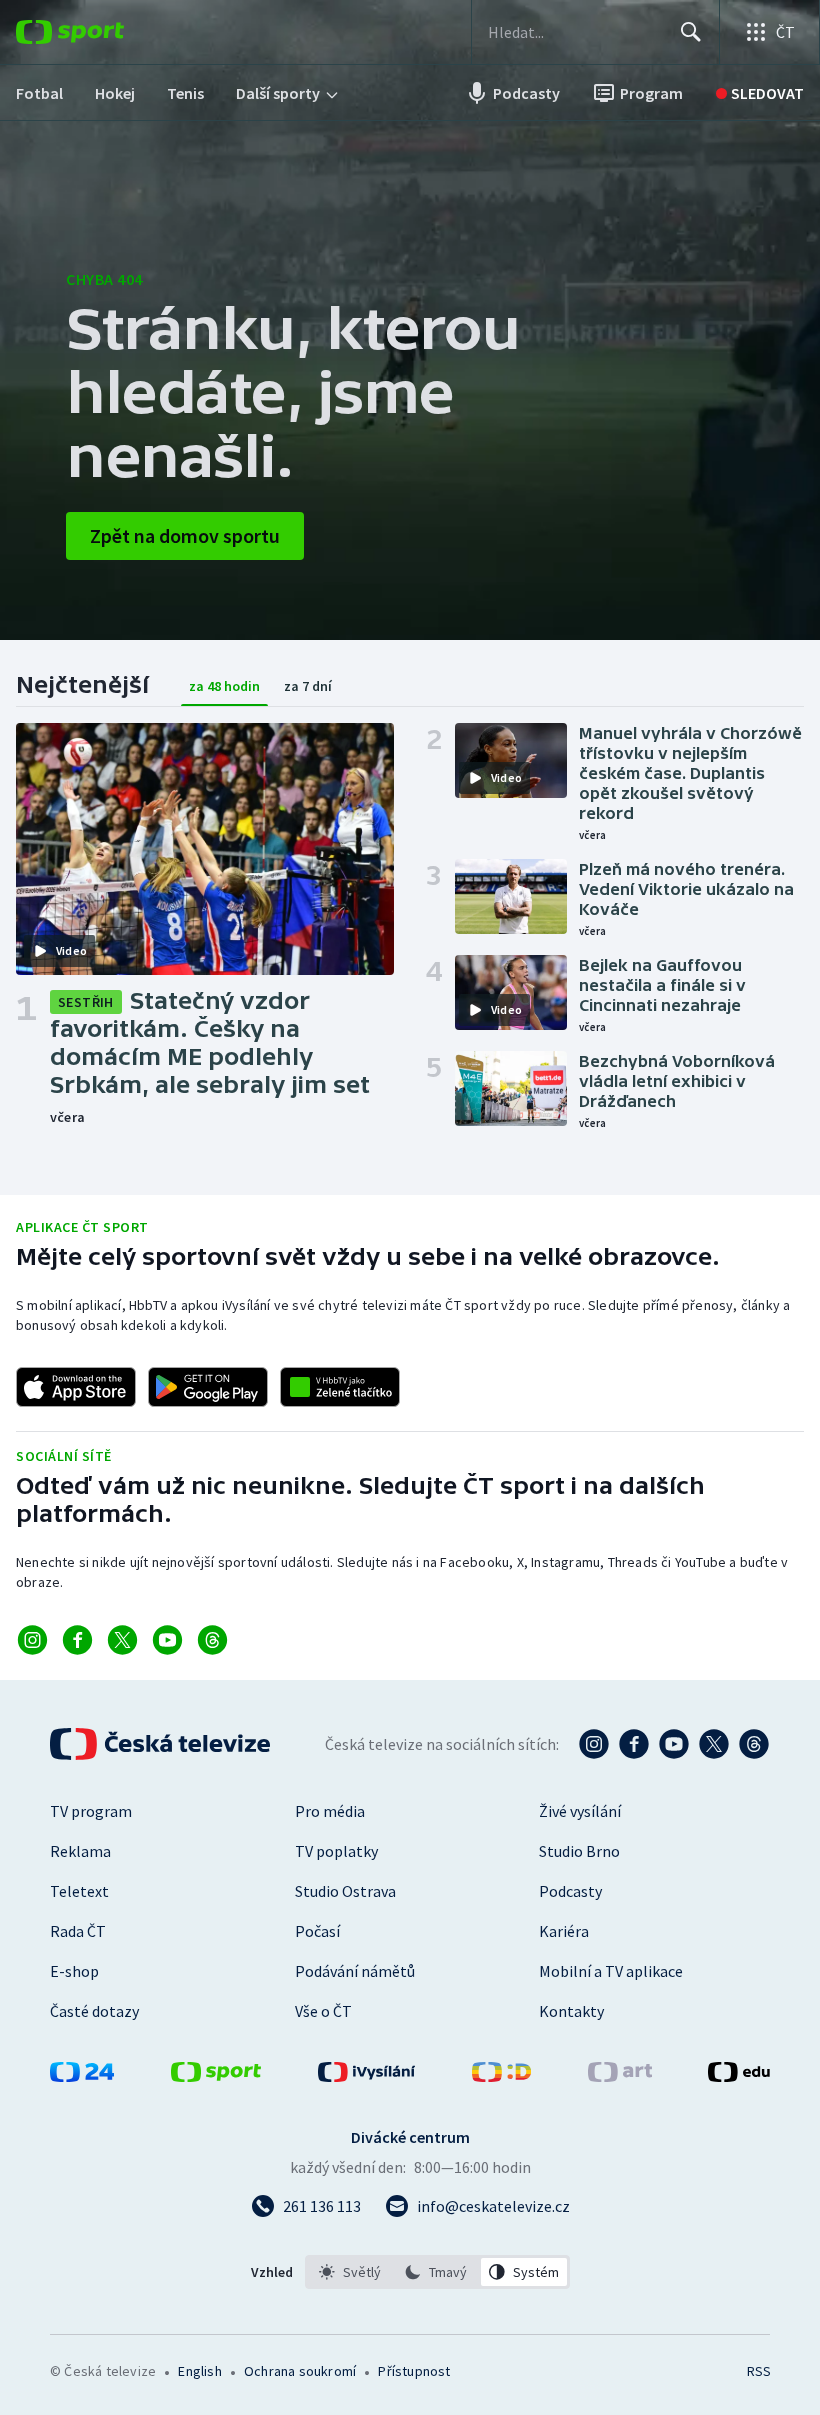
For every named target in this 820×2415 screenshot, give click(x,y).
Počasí (317, 1931)
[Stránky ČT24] (82, 2076)
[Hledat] (691, 32)
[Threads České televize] (754, 1744)
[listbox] (437, 2272)
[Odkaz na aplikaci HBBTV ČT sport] (340, 1387)
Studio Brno (579, 1851)
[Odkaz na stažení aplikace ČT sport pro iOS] (76, 1387)
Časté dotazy (94, 2011)
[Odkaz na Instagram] (32, 1640)
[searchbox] (575, 32)
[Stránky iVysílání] (367, 2076)
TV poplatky (336, 1851)
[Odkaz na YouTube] (167, 1640)
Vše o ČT (323, 2011)
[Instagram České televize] (594, 1744)
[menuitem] (39, 93)
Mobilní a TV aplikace (611, 1971)
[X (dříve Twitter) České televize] (714, 1744)
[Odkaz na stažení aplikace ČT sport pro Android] (208, 1387)
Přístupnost (414, 2371)
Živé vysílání (580, 1811)
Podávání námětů (355, 1971)
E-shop (74, 1971)
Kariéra (564, 1931)
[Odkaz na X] (122, 1640)
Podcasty (570, 1891)
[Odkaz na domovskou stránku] (100, 32)
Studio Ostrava (345, 1891)
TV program (91, 1811)
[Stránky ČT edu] (739, 2076)
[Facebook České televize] (634, 1744)
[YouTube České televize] (674, 1744)
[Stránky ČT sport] (216, 2076)
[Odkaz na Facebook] (77, 1640)
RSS (758, 2371)
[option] (350, 2272)
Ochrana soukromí (300, 2371)
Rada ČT (78, 1931)
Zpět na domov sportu (185, 535)
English (199, 2371)
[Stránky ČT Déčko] (501, 2076)
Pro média (330, 1811)
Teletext (79, 1891)
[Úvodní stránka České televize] (162, 1744)
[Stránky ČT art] (620, 2076)
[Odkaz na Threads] (212, 1640)
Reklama (80, 1851)
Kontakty (571, 2011)
